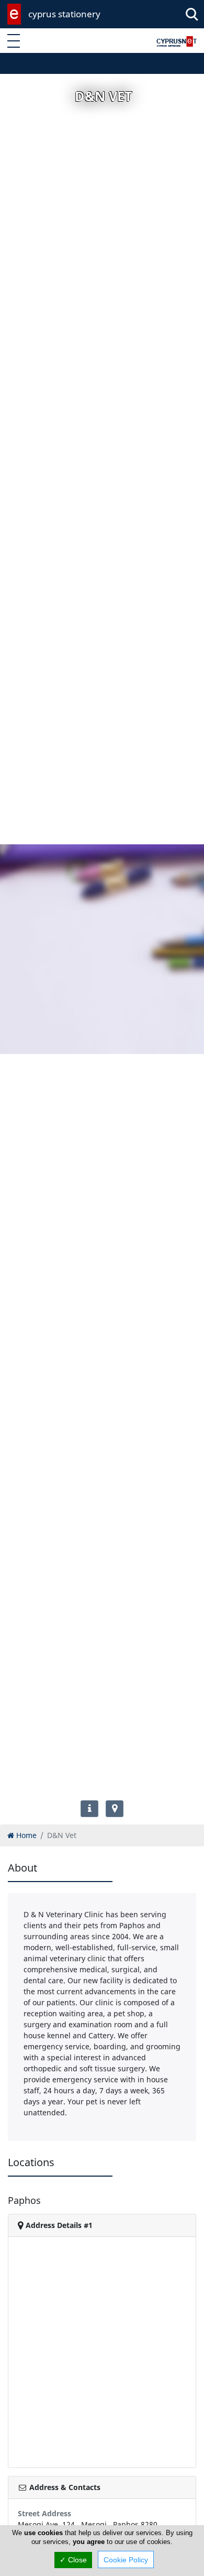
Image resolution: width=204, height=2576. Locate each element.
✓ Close (73, 2560)
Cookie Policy (126, 2560)
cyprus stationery (64, 14)
